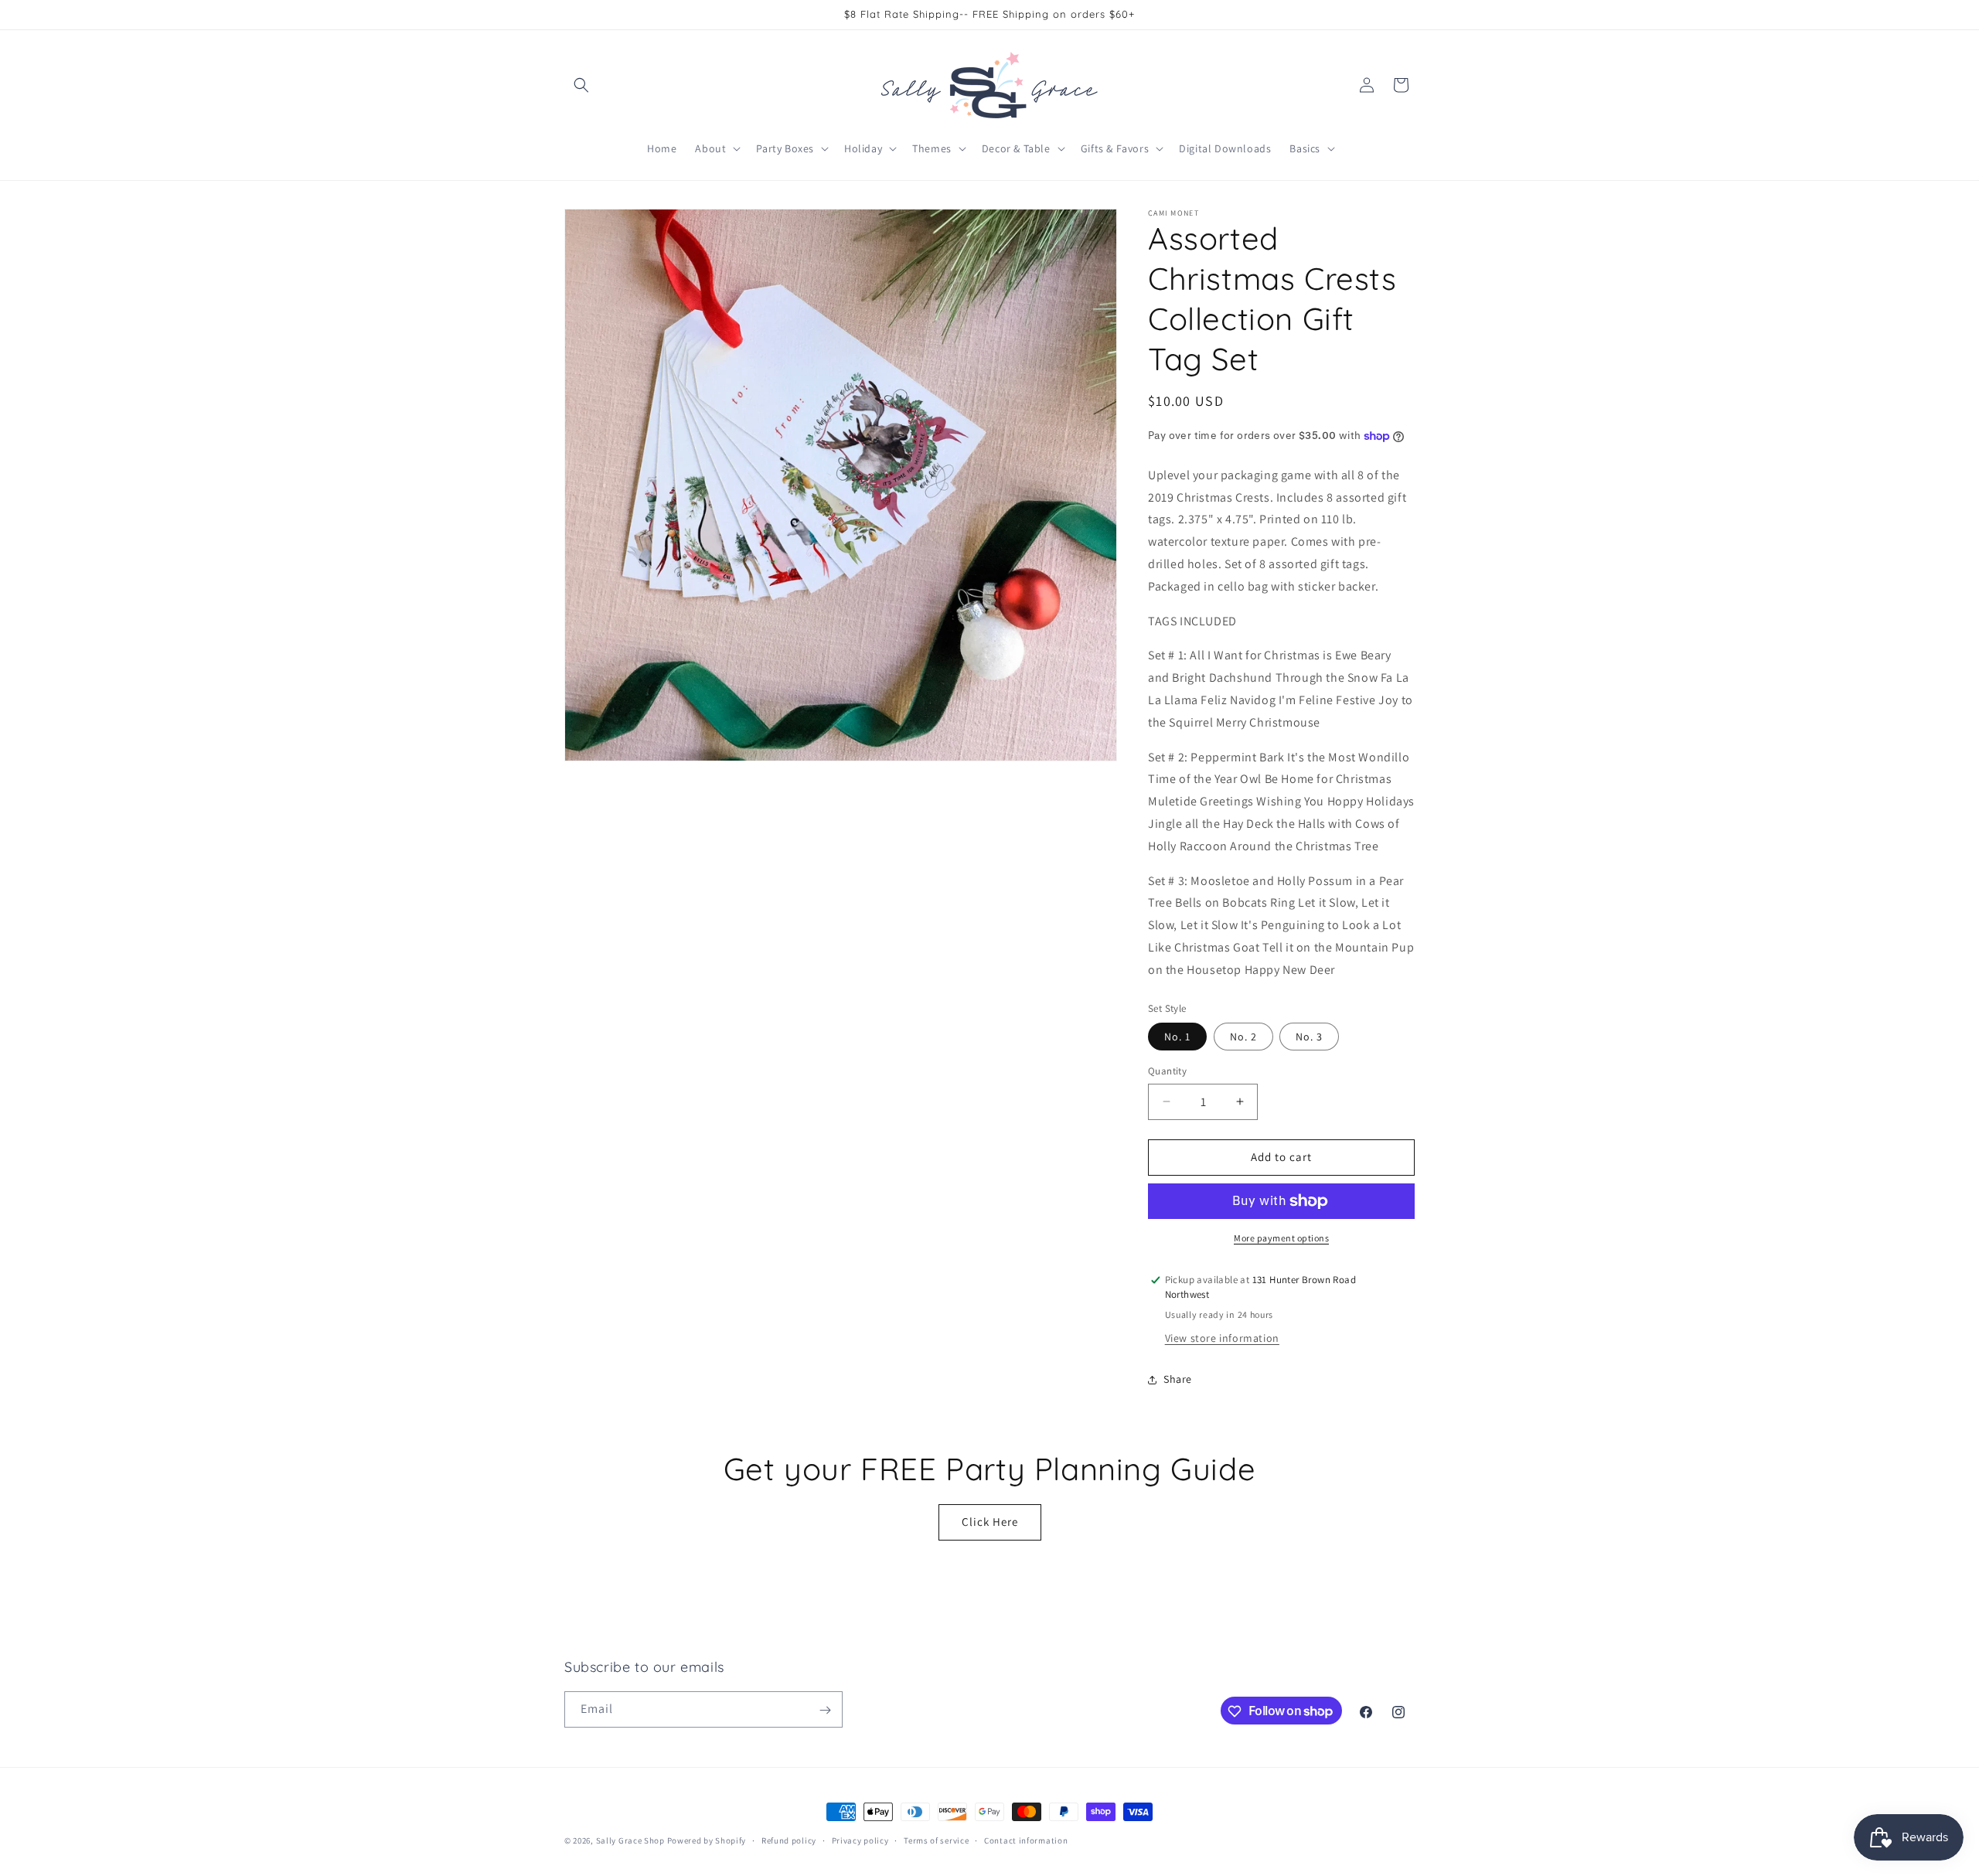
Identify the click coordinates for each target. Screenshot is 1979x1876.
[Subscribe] (825, 1710)
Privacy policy (860, 1840)
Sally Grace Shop (630, 1840)
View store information (1222, 1338)
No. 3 (1309, 1037)
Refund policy (789, 1840)
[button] (581, 85)
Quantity (1167, 1071)
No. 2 (1243, 1037)
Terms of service (936, 1840)
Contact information (1026, 1840)
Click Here (990, 1522)
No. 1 (1177, 1037)
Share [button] (1178, 1379)
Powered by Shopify (707, 1840)
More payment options (1281, 1238)
